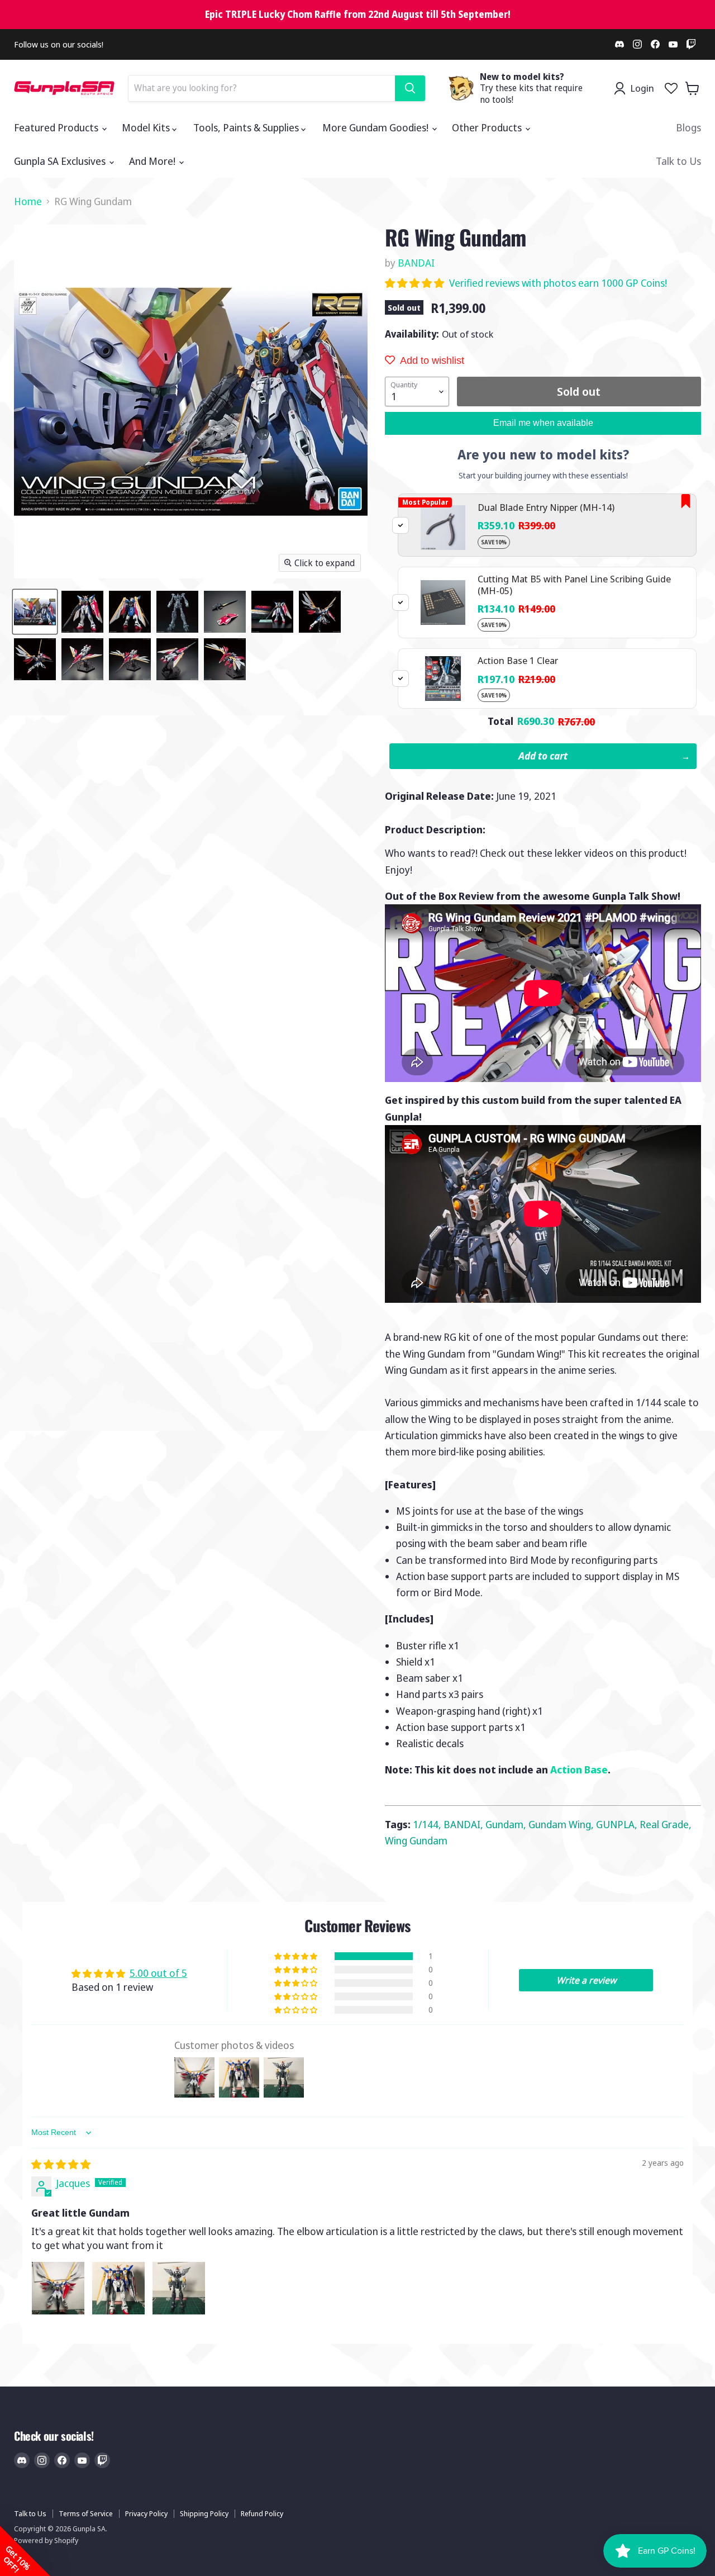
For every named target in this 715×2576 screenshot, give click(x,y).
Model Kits (147, 127)
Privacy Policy (146, 2513)
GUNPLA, (618, 1824)
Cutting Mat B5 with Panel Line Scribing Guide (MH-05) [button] (574, 584)
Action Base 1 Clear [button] (518, 660)
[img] (61, 2164)
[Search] (410, 88)
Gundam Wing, (562, 1824)
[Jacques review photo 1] (58, 2288)
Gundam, (507, 1824)
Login (642, 88)
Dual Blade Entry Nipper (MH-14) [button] (546, 507)
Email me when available (543, 423)
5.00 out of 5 (158, 1973)
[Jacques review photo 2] (118, 2288)
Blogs (688, 127)
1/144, (428, 1824)
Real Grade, (666, 1824)
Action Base (579, 1769)
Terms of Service (86, 2513)
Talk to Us (678, 161)
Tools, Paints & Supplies (247, 127)
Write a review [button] (586, 1980)
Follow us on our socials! (59, 44)
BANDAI (416, 263)
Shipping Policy (204, 2513)
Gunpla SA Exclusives (61, 161)
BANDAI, (464, 1824)
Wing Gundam (416, 1840)
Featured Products (57, 127)
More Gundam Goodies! (376, 127)
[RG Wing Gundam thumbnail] (35, 612)
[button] (416, 283)
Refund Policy (262, 2513)
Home (28, 201)
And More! (153, 161)
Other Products (488, 127)
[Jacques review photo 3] (179, 2288)
